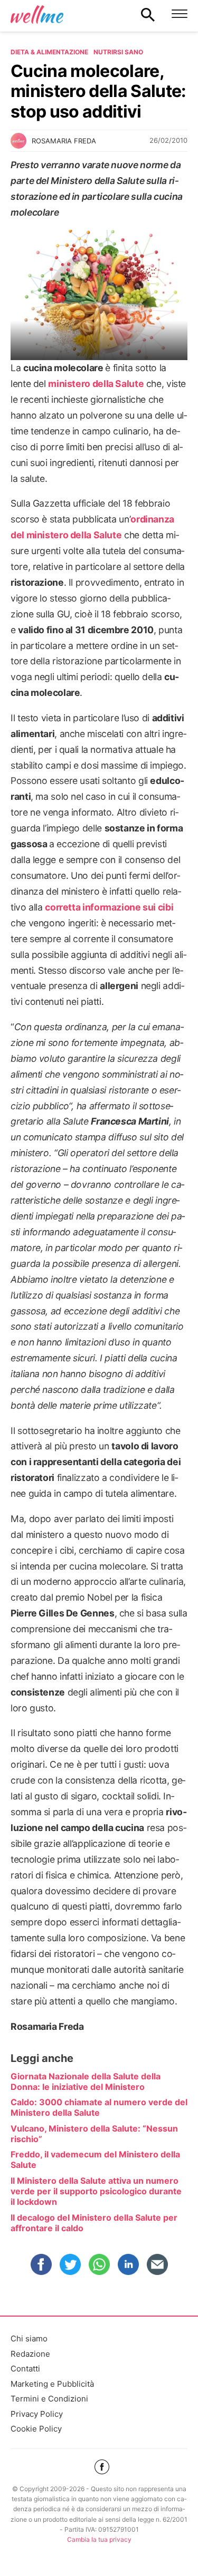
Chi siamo (29, 2338)
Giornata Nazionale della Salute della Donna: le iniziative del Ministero (86, 2081)
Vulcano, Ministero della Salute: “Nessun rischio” (94, 2134)
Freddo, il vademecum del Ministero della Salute (95, 2159)
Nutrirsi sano (118, 52)
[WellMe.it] (37, 14)
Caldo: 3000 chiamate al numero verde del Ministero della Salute (99, 2107)
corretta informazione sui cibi (109, 907)
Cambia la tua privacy (99, 2539)
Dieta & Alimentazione (49, 52)
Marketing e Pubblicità (52, 2384)
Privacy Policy (37, 2414)
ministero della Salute (96, 384)
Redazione (30, 2354)
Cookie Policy (36, 2429)
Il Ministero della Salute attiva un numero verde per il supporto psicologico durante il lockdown (96, 2191)
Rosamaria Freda (64, 141)
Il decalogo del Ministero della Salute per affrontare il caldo (94, 2223)
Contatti (25, 2369)
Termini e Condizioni (49, 2399)
